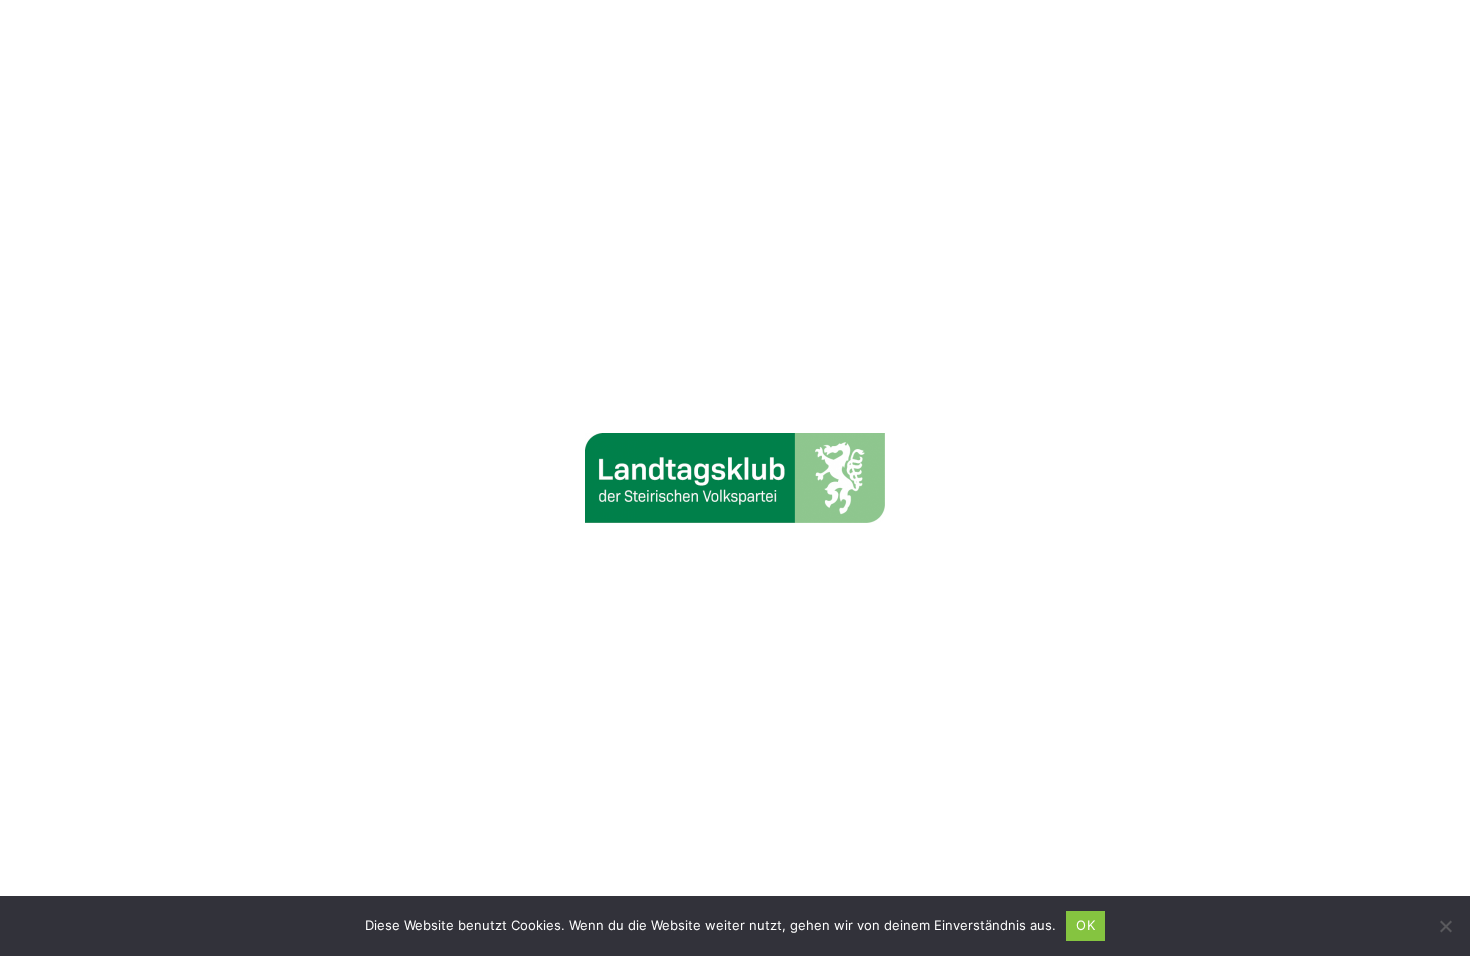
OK (1085, 925)
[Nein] (1445, 926)
